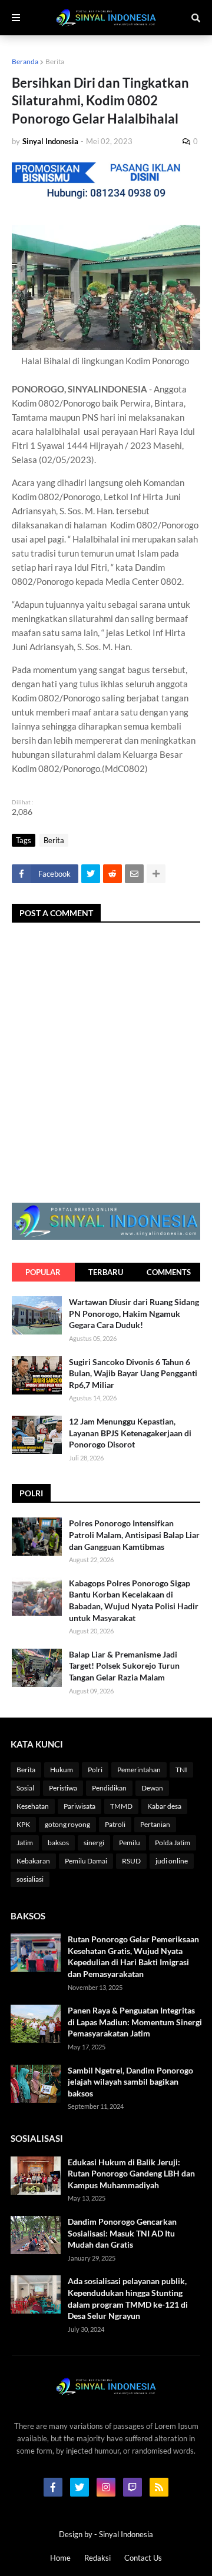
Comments (169, 1272)
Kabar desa (164, 1806)
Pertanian (155, 1824)
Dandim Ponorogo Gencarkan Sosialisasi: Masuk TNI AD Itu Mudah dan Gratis (122, 2233)
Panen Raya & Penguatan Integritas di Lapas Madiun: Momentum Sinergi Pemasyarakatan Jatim (135, 2022)
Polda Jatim (173, 1843)
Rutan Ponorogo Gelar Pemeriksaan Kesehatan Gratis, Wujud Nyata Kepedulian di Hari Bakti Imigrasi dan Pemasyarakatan (133, 1956)
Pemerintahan (139, 1770)
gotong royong (67, 1824)
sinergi (94, 1843)
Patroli (115, 1824)
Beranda (25, 61)
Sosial (25, 1788)
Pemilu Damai (86, 1861)
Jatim (25, 1843)
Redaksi (97, 2558)
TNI (181, 1770)
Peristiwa (63, 1788)
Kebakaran (33, 1861)
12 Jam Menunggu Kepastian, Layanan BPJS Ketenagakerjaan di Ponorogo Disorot (130, 1433)
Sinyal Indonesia (126, 2534)
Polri (95, 1770)
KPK (23, 1824)
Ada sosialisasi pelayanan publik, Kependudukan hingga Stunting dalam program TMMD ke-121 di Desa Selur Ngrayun (128, 2298)
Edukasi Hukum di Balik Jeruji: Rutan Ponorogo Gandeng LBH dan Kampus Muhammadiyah (131, 2174)
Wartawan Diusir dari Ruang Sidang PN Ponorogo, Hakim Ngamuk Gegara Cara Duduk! (134, 1313)
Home (60, 2558)
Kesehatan (33, 1806)
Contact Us (143, 2558)
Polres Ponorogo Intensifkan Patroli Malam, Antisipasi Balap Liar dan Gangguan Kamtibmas (134, 1535)
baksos (58, 1843)
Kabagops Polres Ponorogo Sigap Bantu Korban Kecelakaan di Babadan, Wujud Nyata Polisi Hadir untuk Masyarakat (134, 1600)
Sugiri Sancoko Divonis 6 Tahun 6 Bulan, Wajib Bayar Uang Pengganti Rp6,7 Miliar (133, 1373)
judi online (172, 1861)
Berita (55, 61)
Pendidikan (109, 1788)
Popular (43, 1272)
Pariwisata (79, 1806)
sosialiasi (30, 1879)
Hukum (62, 1770)
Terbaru (106, 1272)
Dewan (152, 1788)
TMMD (121, 1806)
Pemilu (130, 1843)
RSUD (131, 1861)
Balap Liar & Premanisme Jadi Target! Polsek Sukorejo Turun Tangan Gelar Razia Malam (124, 1666)
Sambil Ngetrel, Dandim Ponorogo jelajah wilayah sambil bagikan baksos (130, 2082)
